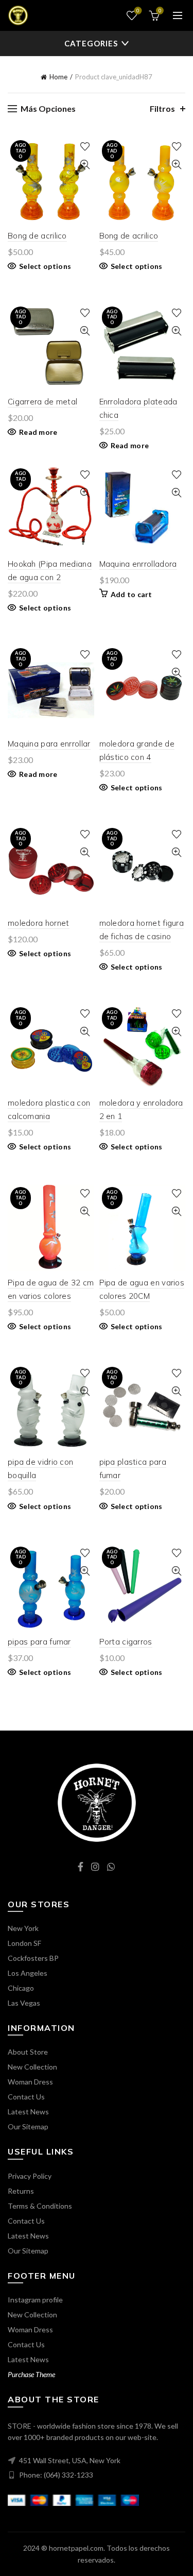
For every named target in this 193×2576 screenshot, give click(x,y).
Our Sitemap (28, 2126)
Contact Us (26, 2097)
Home (58, 77)
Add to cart (131, 594)
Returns (21, 2191)
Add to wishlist (85, 147)
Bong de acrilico (37, 236)
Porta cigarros (126, 1642)
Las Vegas (24, 2003)
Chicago (21, 1988)
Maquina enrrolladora (138, 564)
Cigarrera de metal (42, 402)
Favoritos (138, 11)
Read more (38, 432)
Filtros (162, 108)
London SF (24, 1943)
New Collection (32, 2067)
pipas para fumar (39, 1642)
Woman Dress (30, 2082)
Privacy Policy (30, 2176)
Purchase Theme (31, 2374)
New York (23, 1928)
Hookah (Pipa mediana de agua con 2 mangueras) (50, 577)
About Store (28, 2052)
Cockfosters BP (33, 1958)
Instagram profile (35, 2300)
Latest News (28, 2112)
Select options (45, 266)
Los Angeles (28, 1973)
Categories (91, 43)
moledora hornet (39, 923)
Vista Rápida (85, 165)
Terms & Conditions (40, 2206)
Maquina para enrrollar (49, 744)
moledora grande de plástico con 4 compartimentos (137, 757)
